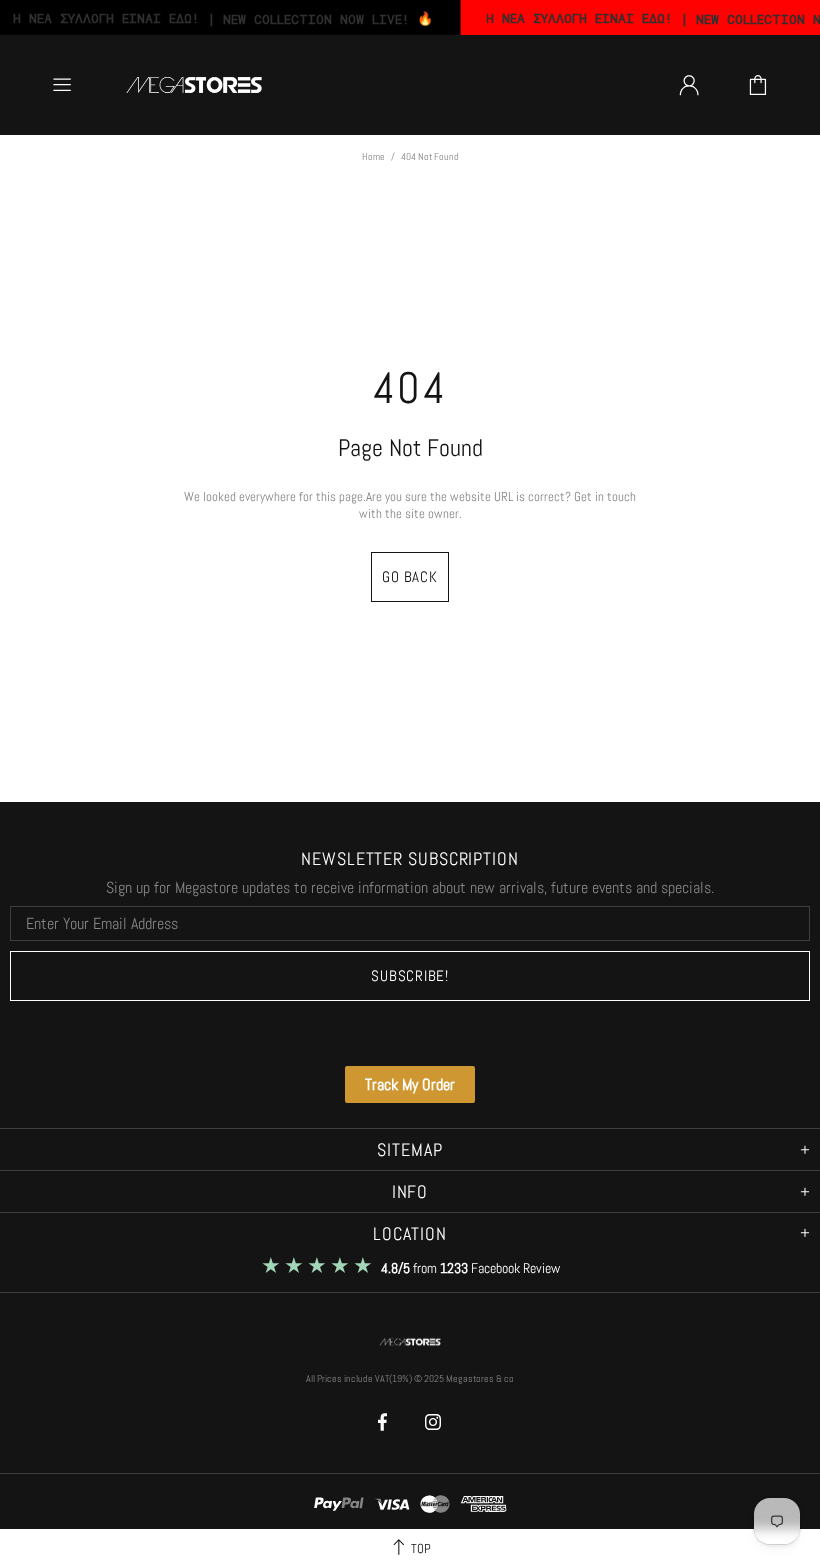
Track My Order (410, 1084)
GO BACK (409, 576)
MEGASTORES (194, 84)
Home (373, 156)
